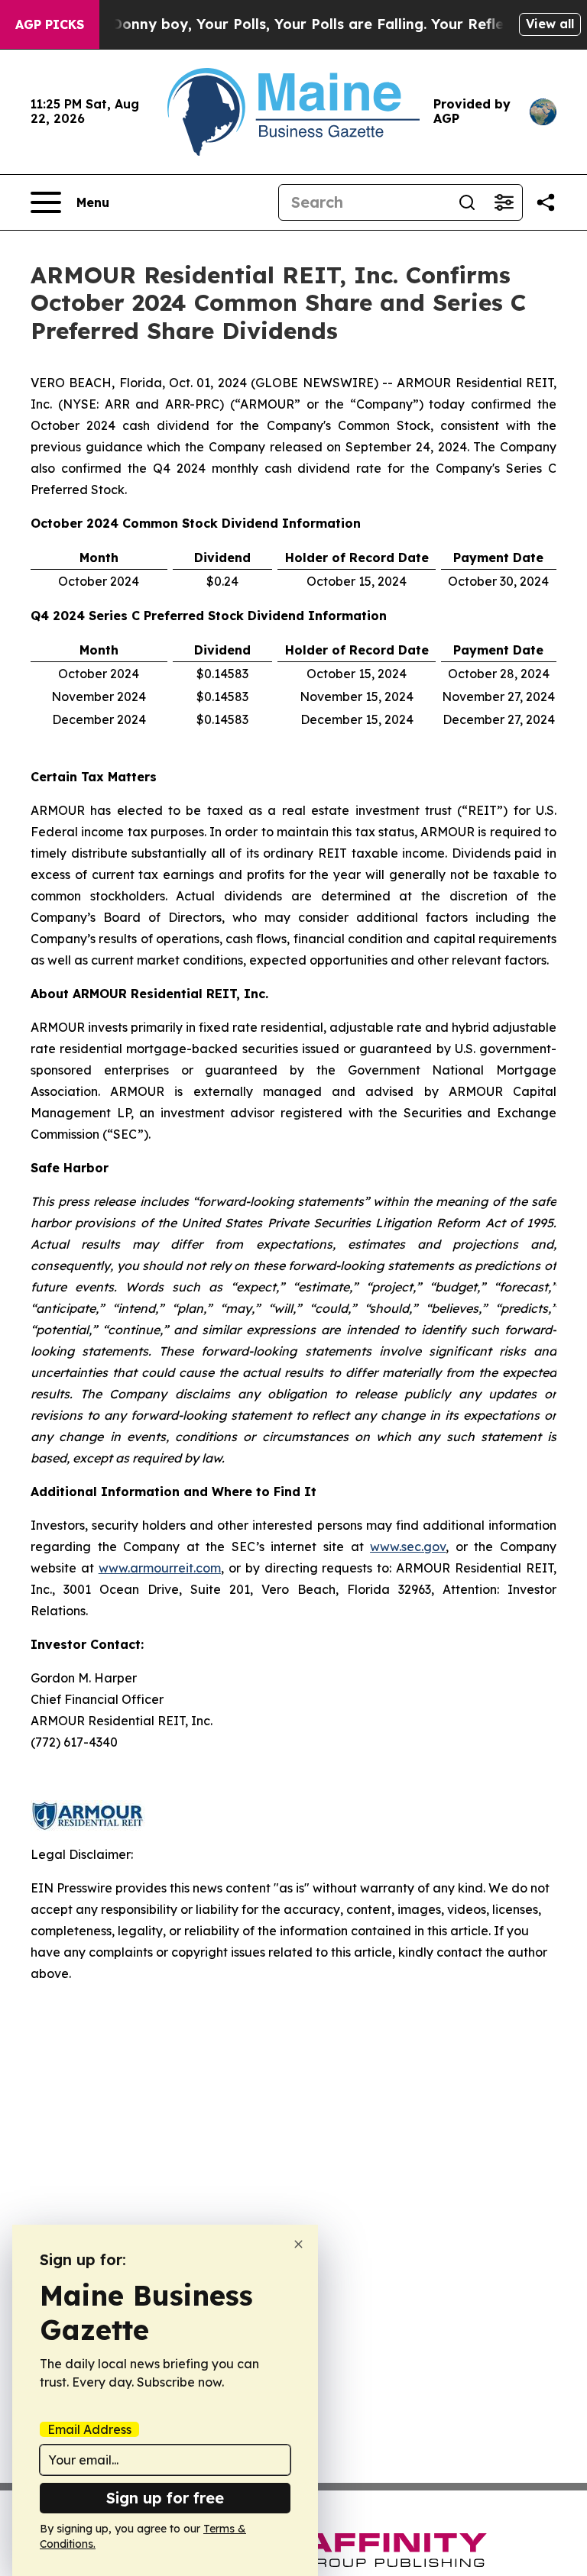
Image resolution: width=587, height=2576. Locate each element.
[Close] (298, 2244)
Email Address (89, 2429)
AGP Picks (50, 24)
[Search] (467, 202)
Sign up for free (165, 2498)
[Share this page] (546, 202)
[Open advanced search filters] (504, 202)
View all (550, 24)
